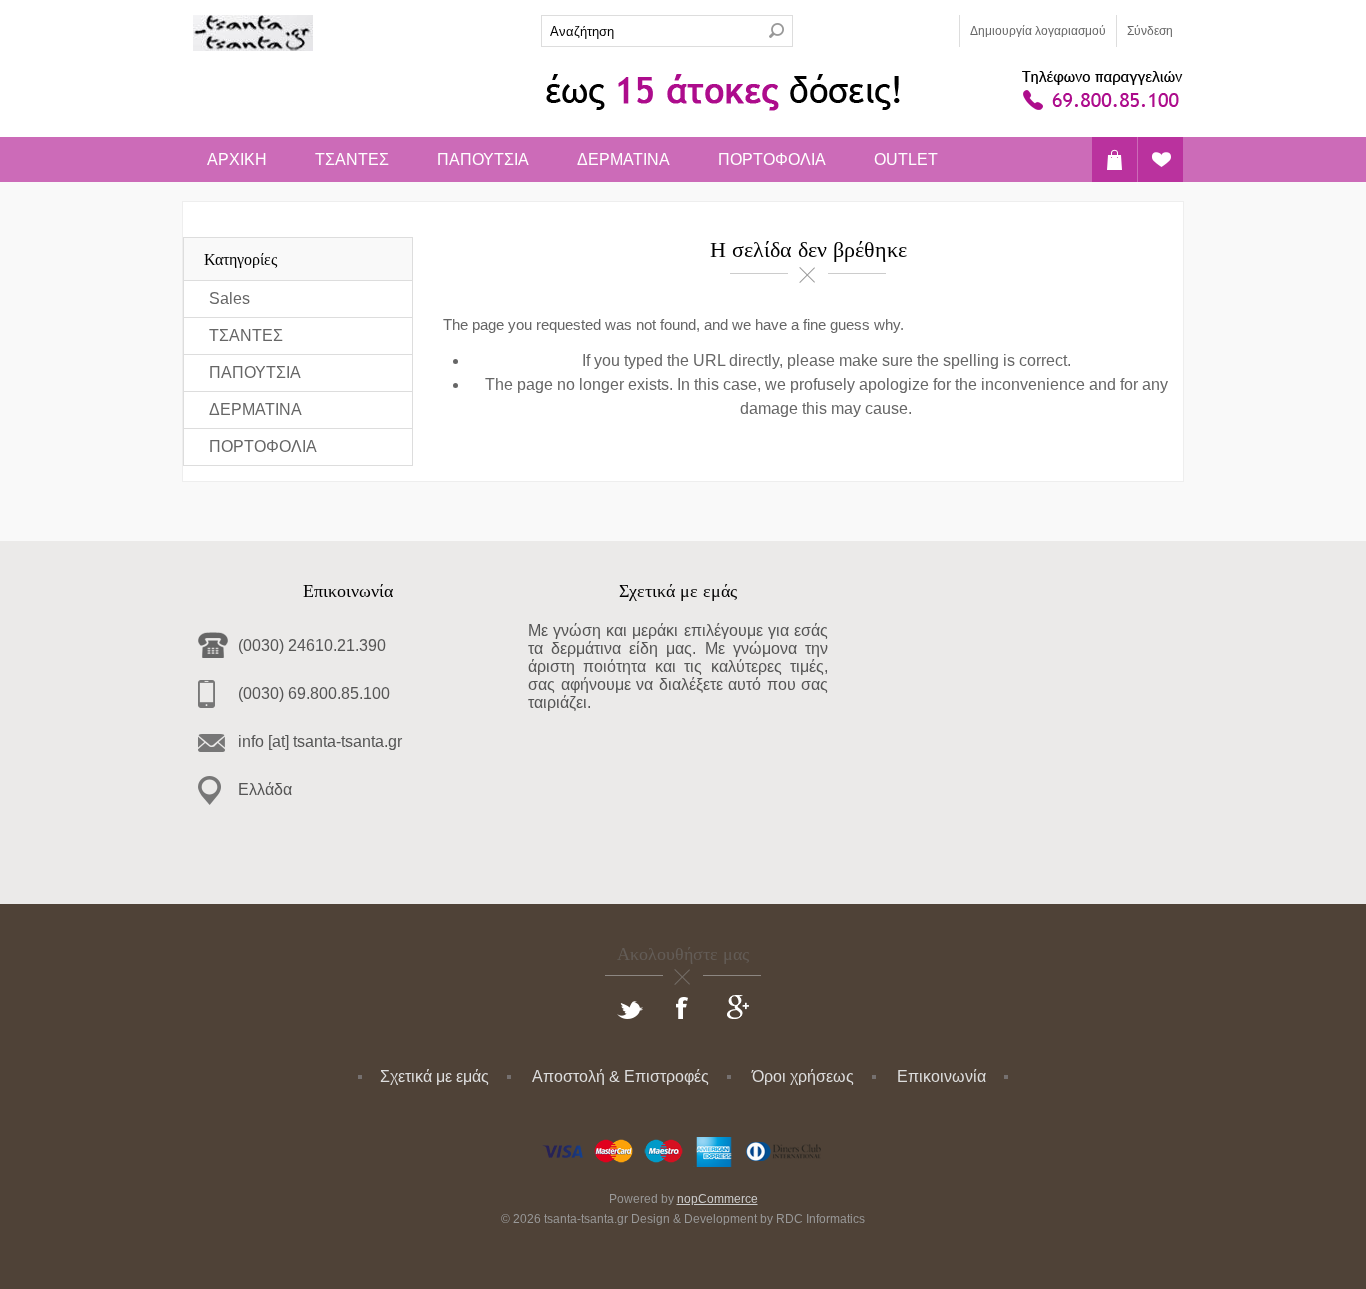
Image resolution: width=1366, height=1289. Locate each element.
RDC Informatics (820, 1219)
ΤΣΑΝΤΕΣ (352, 159)
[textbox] (651, 31)
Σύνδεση (1150, 31)
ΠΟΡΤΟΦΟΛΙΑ (772, 159)
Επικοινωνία (941, 1076)
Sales (229, 298)
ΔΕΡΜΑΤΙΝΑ (623, 159)
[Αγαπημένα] (1160, 159)
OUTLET (906, 159)
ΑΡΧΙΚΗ (237, 159)
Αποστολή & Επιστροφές (620, 1076)
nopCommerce (717, 1199)
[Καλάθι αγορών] (1114, 159)
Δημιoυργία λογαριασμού (1038, 31)
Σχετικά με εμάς (434, 1076)
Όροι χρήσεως (803, 1076)
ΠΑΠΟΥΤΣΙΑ (483, 159)
